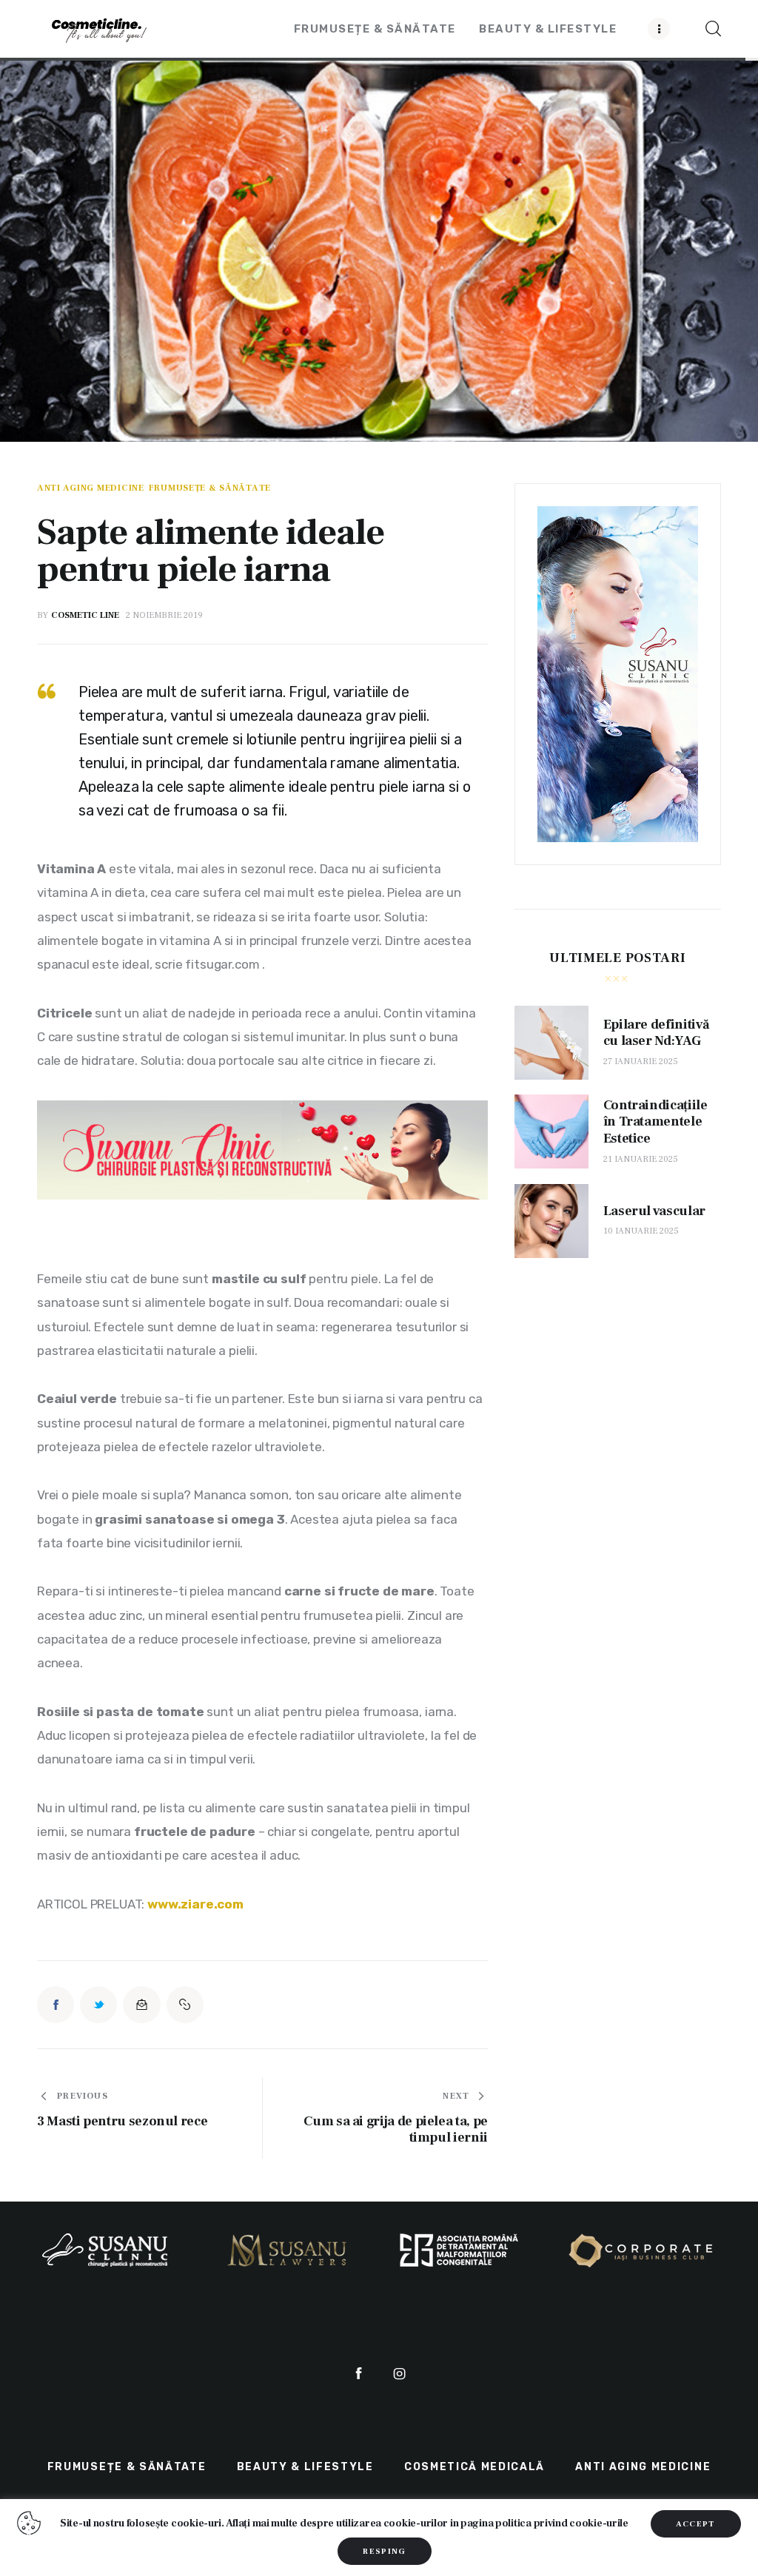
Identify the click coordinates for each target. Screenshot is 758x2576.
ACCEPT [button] (696, 2524)
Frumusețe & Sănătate (210, 488)
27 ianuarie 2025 (641, 1062)
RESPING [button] (384, 2551)
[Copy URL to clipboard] (185, 2005)
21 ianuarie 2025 (641, 1159)
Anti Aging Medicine (91, 488)
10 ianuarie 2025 (641, 1231)
